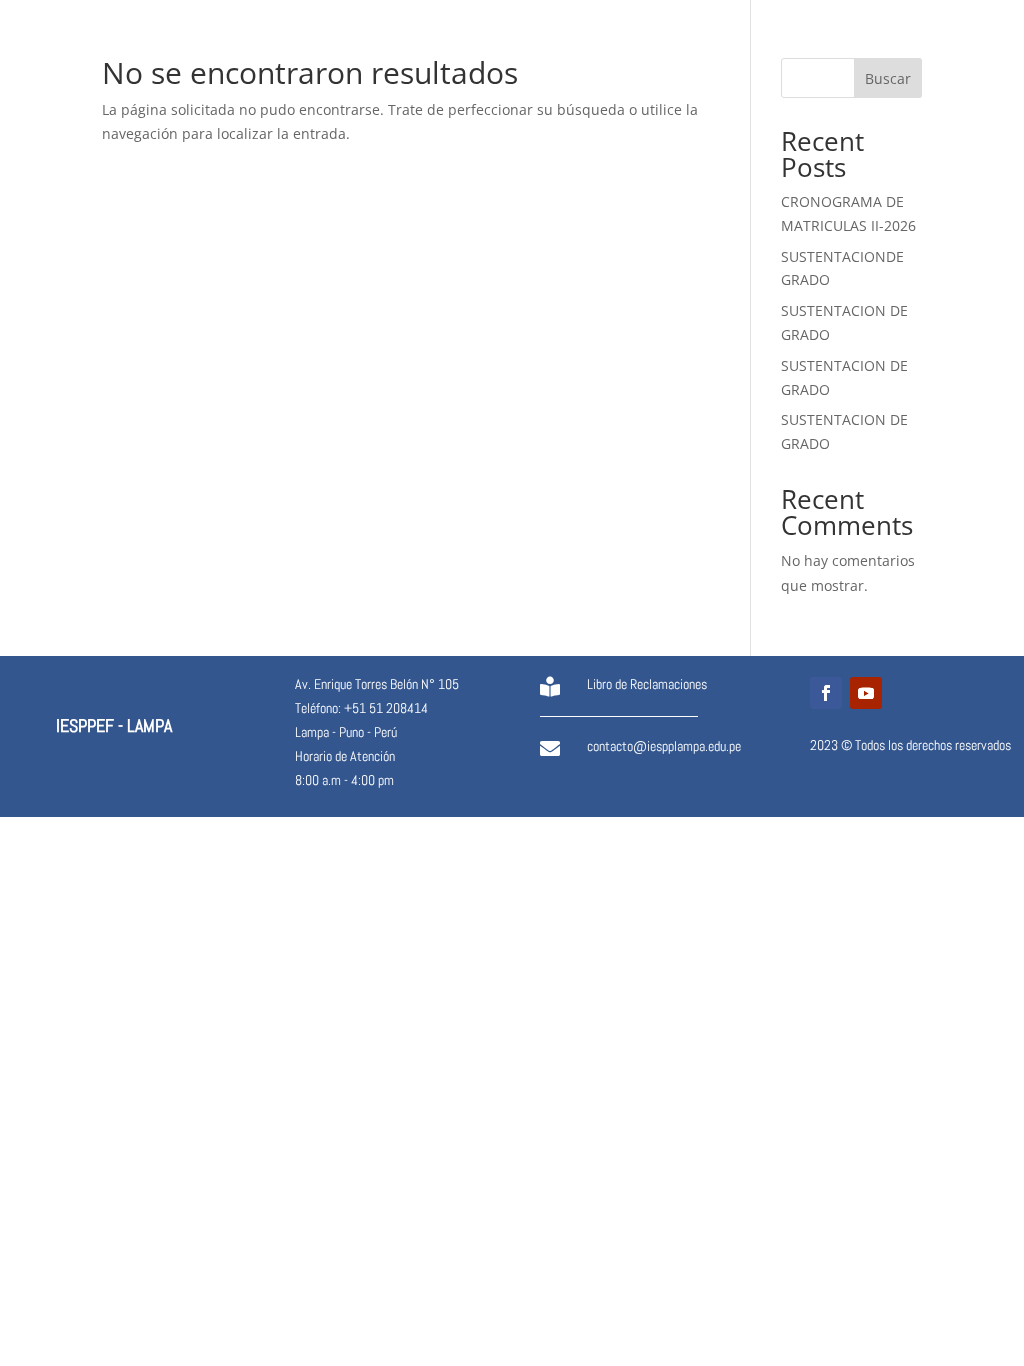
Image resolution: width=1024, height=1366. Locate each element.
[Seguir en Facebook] (826, 693)
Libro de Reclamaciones (647, 684)
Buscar (888, 78)
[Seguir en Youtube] (866, 693)
